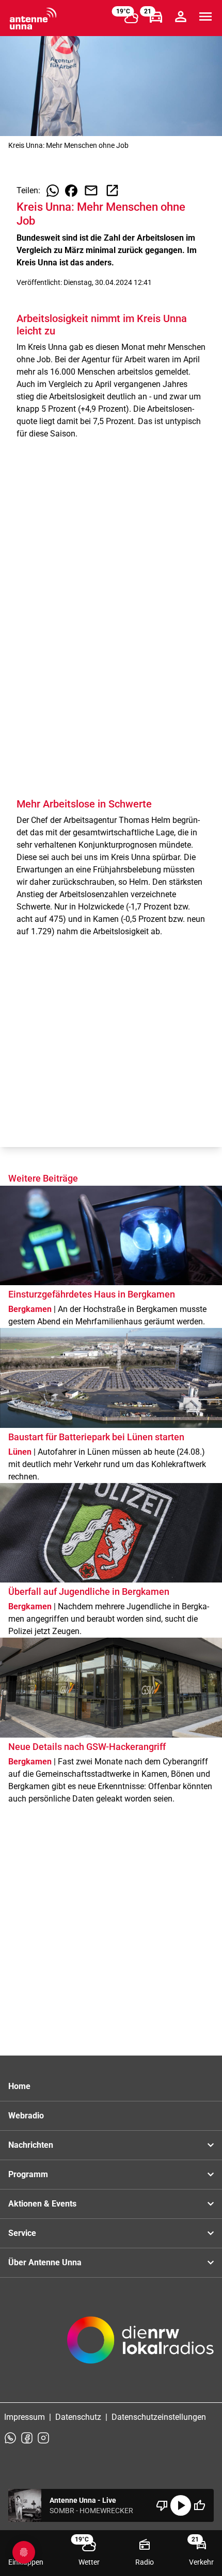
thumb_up (199, 2505)
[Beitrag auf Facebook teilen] (71, 191)
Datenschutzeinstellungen (159, 2417)
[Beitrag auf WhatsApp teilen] (53, 191)
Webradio (26, 2116)
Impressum (25, 2417)
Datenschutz (78, 2417)
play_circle (181, 2505)
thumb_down (162, 2505)
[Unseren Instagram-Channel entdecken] (43, 2438)
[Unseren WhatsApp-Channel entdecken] (10, 2438)
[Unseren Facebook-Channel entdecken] (27, 2438)
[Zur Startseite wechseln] (33, 19)
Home (19, 2086)
